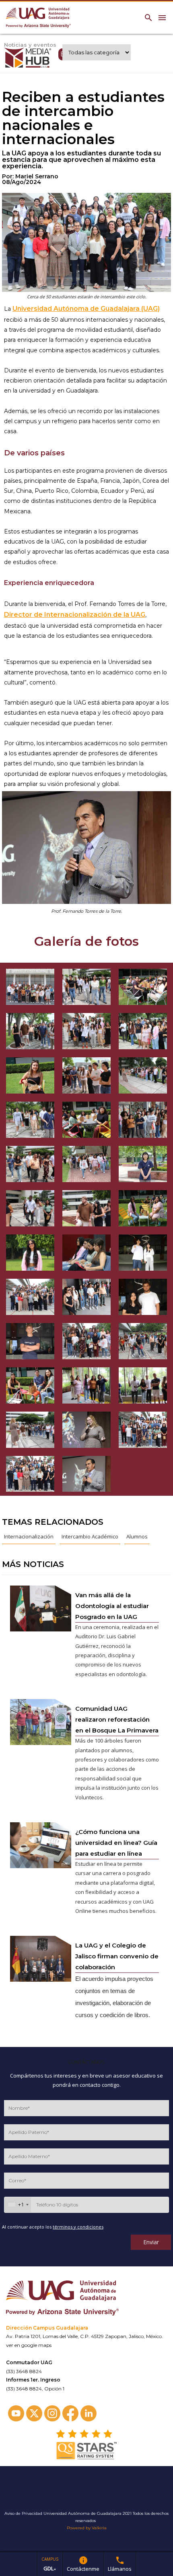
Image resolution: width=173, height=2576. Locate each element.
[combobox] (18, 2205)
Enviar (151, 2242)
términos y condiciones (78, 2227)
